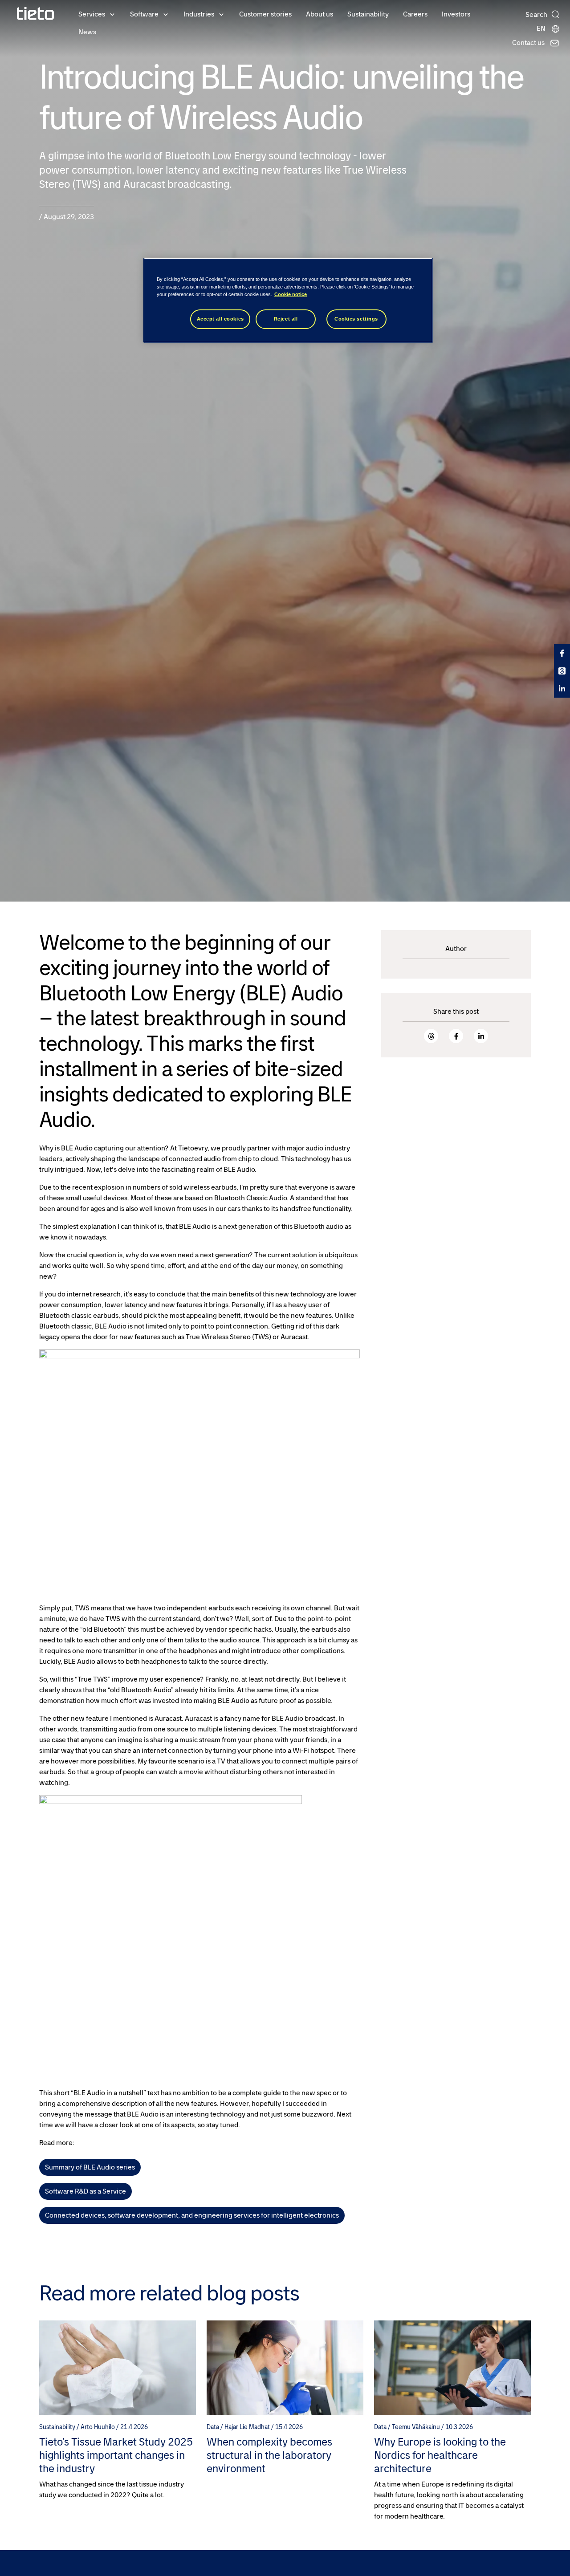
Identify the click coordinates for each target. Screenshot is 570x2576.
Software (144, 14)
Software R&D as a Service (85, 2191)
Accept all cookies (220, 319)
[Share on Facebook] (456, 1036)
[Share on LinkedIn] (481, 1036)
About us (320, 14)
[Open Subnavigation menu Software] (166, 14)
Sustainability (368, 14)
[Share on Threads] (431, 1036)
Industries (199, 14)
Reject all (286, 319)
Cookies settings (356, 319)
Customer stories (265, 14)
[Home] (36, 14)
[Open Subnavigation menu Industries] (221, 14)
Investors (456, 14)
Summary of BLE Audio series (90, 2167)
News (87, 32)
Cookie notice (291, 294)
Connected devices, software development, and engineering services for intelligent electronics (192, 2215)
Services (92, 14)
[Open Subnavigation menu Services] (112, 14)
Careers (415, 14)
